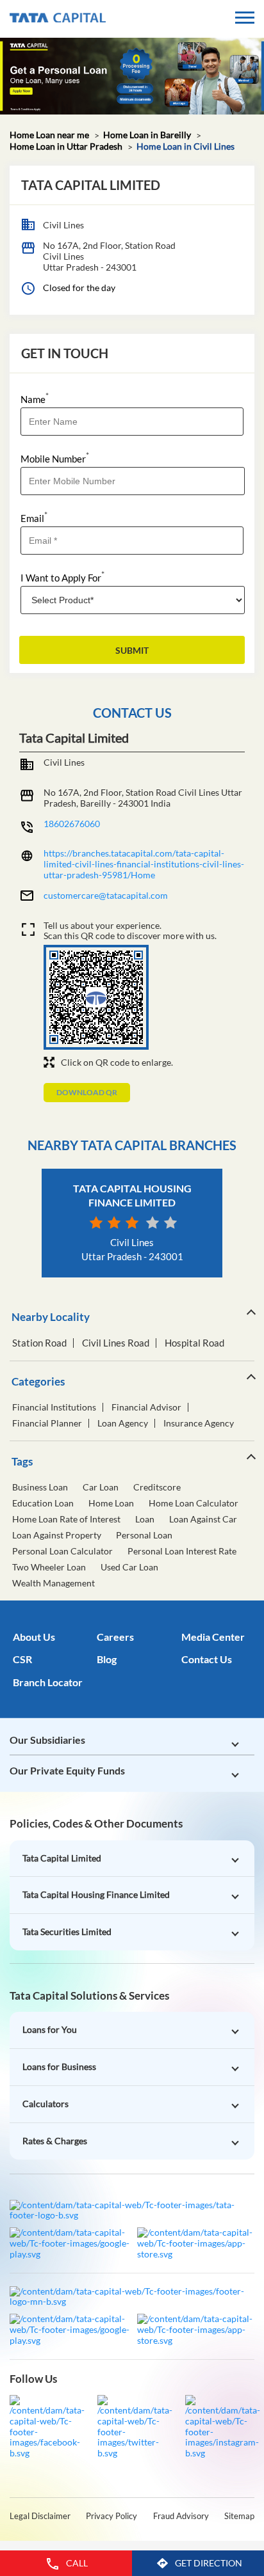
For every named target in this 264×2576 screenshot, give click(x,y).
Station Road (39, 1343)
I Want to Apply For (62, 577)
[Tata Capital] (58, 19)
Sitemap (239, 2516)
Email (34, 517)
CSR (22, 1659)
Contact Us (207, 1659)
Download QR (87, 1092)
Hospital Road (194, 1343)
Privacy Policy (111, 2516)
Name (35, 398)
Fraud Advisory (181, 2516)
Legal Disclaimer (40, 2516)
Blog (107, 1659)
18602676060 (72, 824)
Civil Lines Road (116, 1343)
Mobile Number (55, 458)
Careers (115, 1637)
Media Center (213, 1637)
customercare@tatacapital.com (106, 895)
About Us (34, 1637)
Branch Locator (48, 1682)
